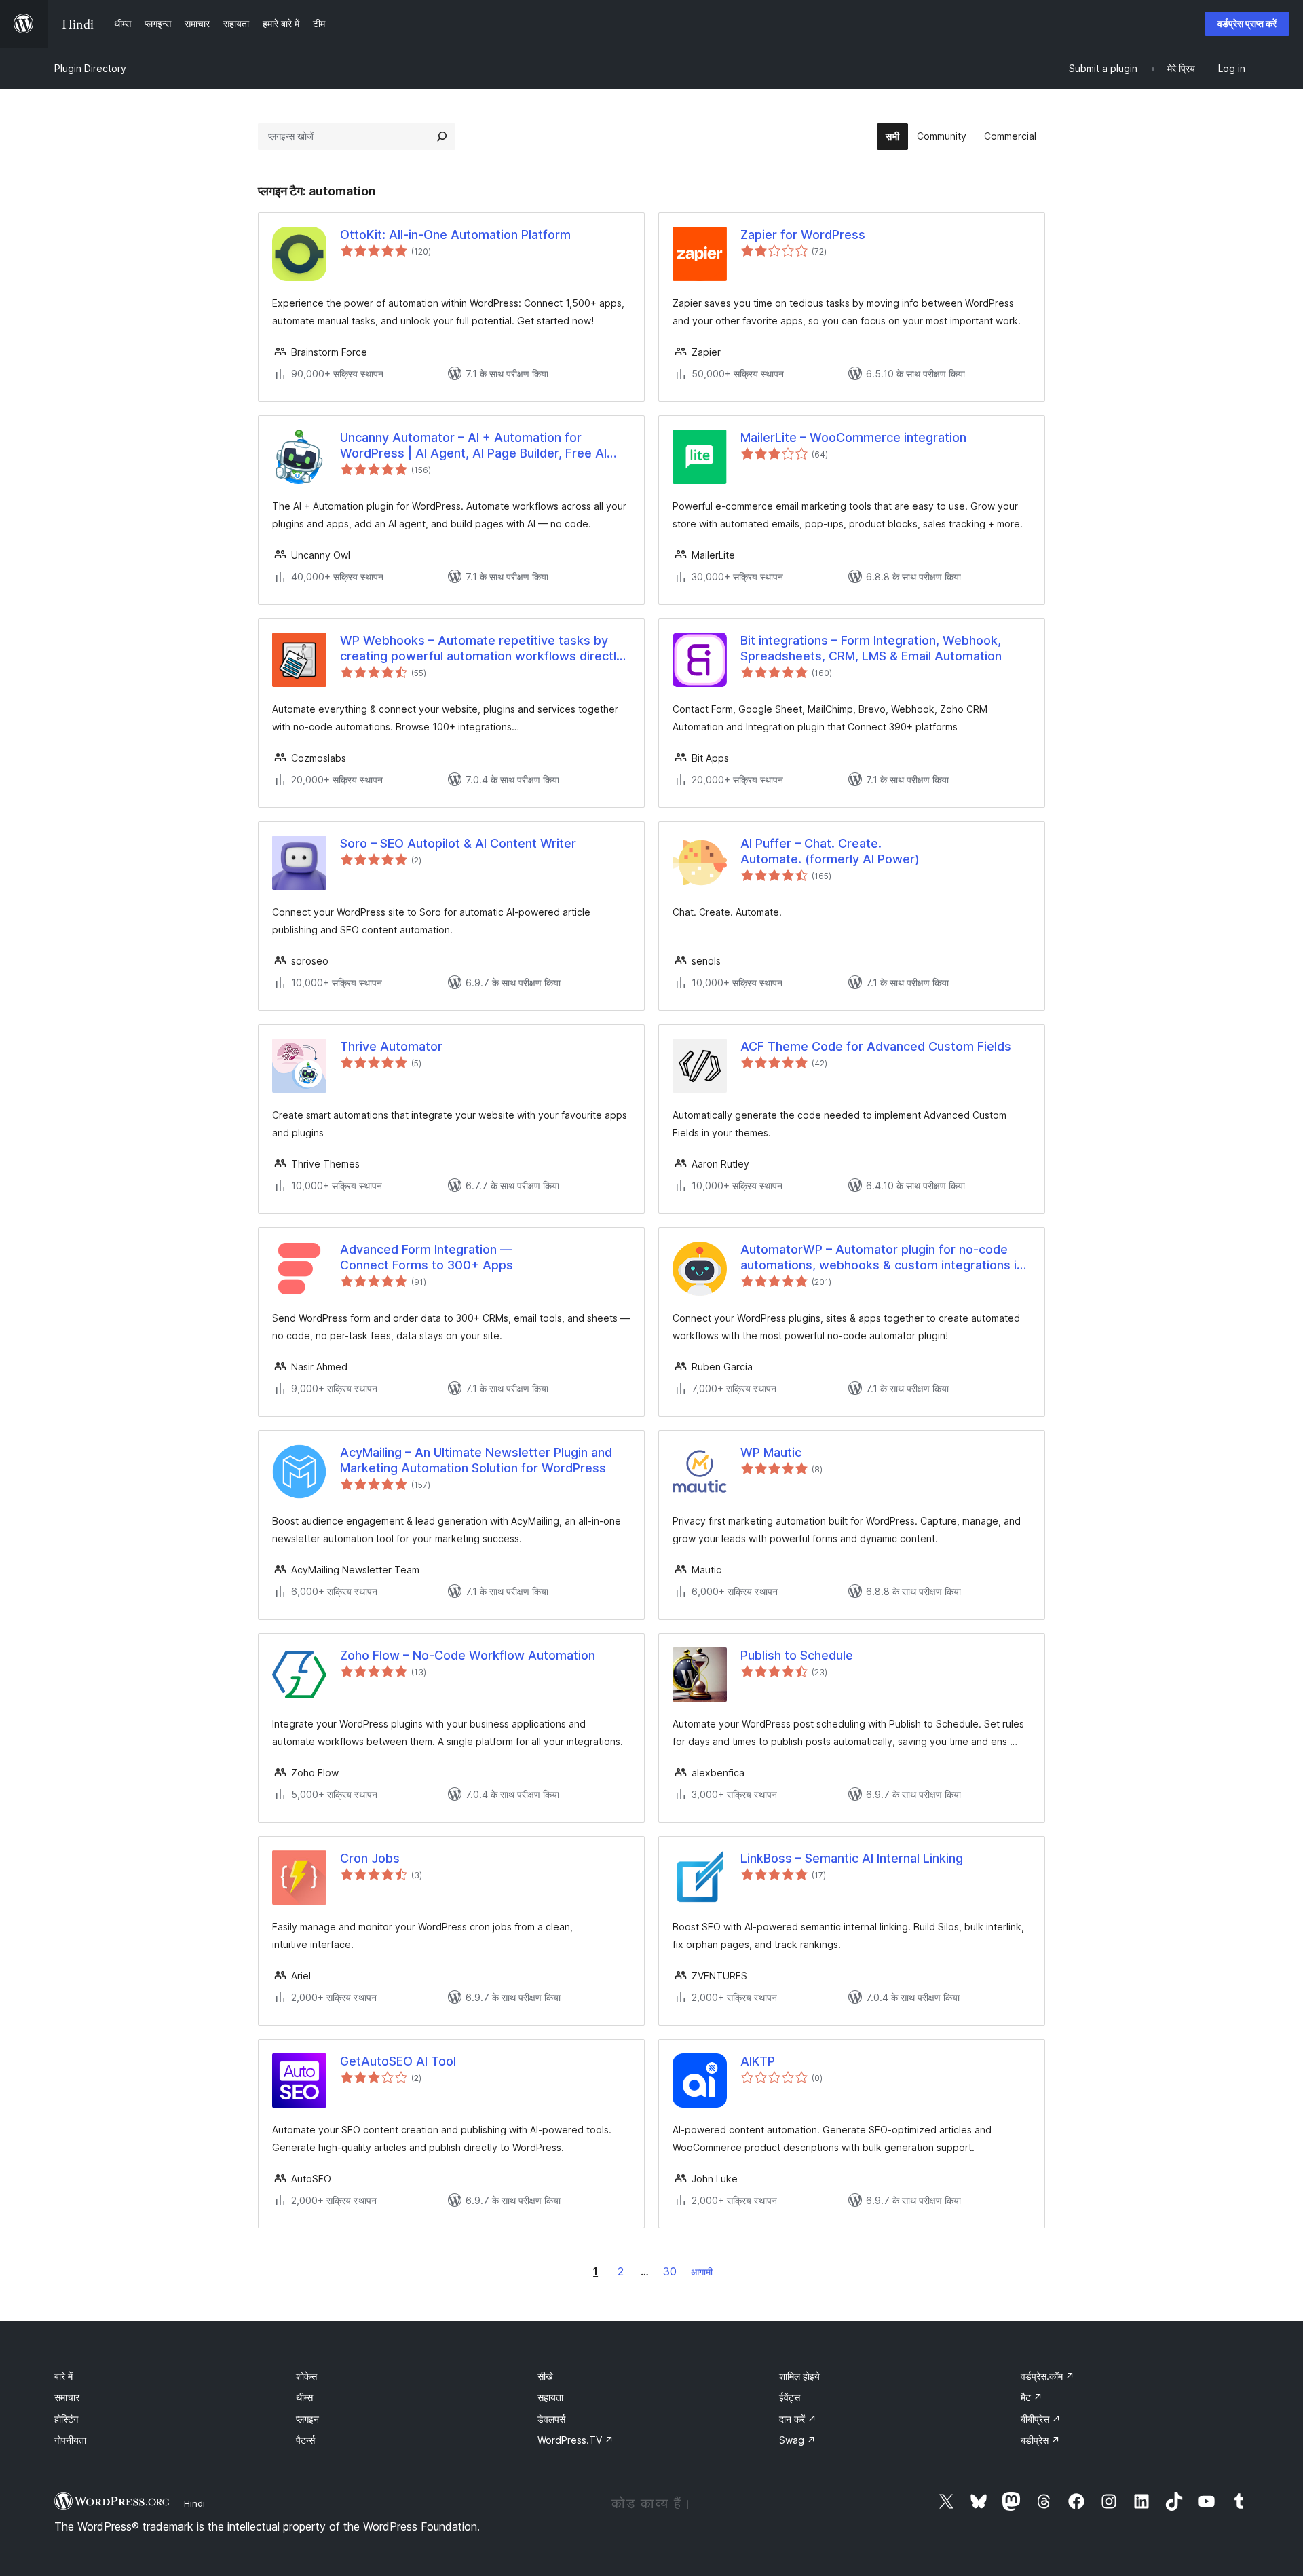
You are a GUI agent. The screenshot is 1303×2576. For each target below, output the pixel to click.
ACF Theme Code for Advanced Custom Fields (876, 1046)
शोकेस (306, 2376)
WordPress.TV (575, 2440)
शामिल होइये (799, 2376)
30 (670, 2271)
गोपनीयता (70, 2440)
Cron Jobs (370, 1858)
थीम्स (304, 2397)
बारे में (63, 2376)
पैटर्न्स (305, 2440)
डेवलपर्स (551, 2419)
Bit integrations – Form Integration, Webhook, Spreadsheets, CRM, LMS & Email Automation (871, 648)
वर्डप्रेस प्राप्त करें (1247, 23)
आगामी (702, 2272)
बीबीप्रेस (1041, 2419)
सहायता (550, 2397)
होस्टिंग (66, 2419)
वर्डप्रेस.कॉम (1047, 2376)
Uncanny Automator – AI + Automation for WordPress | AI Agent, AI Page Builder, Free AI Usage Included (473, 446)
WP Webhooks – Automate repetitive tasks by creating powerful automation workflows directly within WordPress (481, 649)
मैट (1032, 2397)
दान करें (798, 2419)
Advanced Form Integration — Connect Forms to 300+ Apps (427, 1257)
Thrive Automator (391, 1046)
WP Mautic (771, 1452)
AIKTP (758, 2061)
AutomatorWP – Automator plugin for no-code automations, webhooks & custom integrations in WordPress (882, 1258)
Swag (797, 2440)
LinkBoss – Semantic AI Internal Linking (852, 1858)
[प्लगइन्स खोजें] (442, 136)
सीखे (545, 2376)
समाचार (67, 2397)
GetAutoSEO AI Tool (398, 2061)
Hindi (194, 2503)
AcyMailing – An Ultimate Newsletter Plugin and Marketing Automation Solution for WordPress (476, 1460)
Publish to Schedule (797, 1655)
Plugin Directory (90, 68)
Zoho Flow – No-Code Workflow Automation (468, 1655)
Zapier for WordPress (803, 235)
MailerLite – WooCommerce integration (853, 437)
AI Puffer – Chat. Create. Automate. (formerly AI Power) (830, 851)
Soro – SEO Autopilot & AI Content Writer (458, 843)
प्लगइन (307, 2419)
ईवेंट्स (790, 2397)
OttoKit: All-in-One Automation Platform (455, 235)
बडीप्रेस (1040, 2440)
